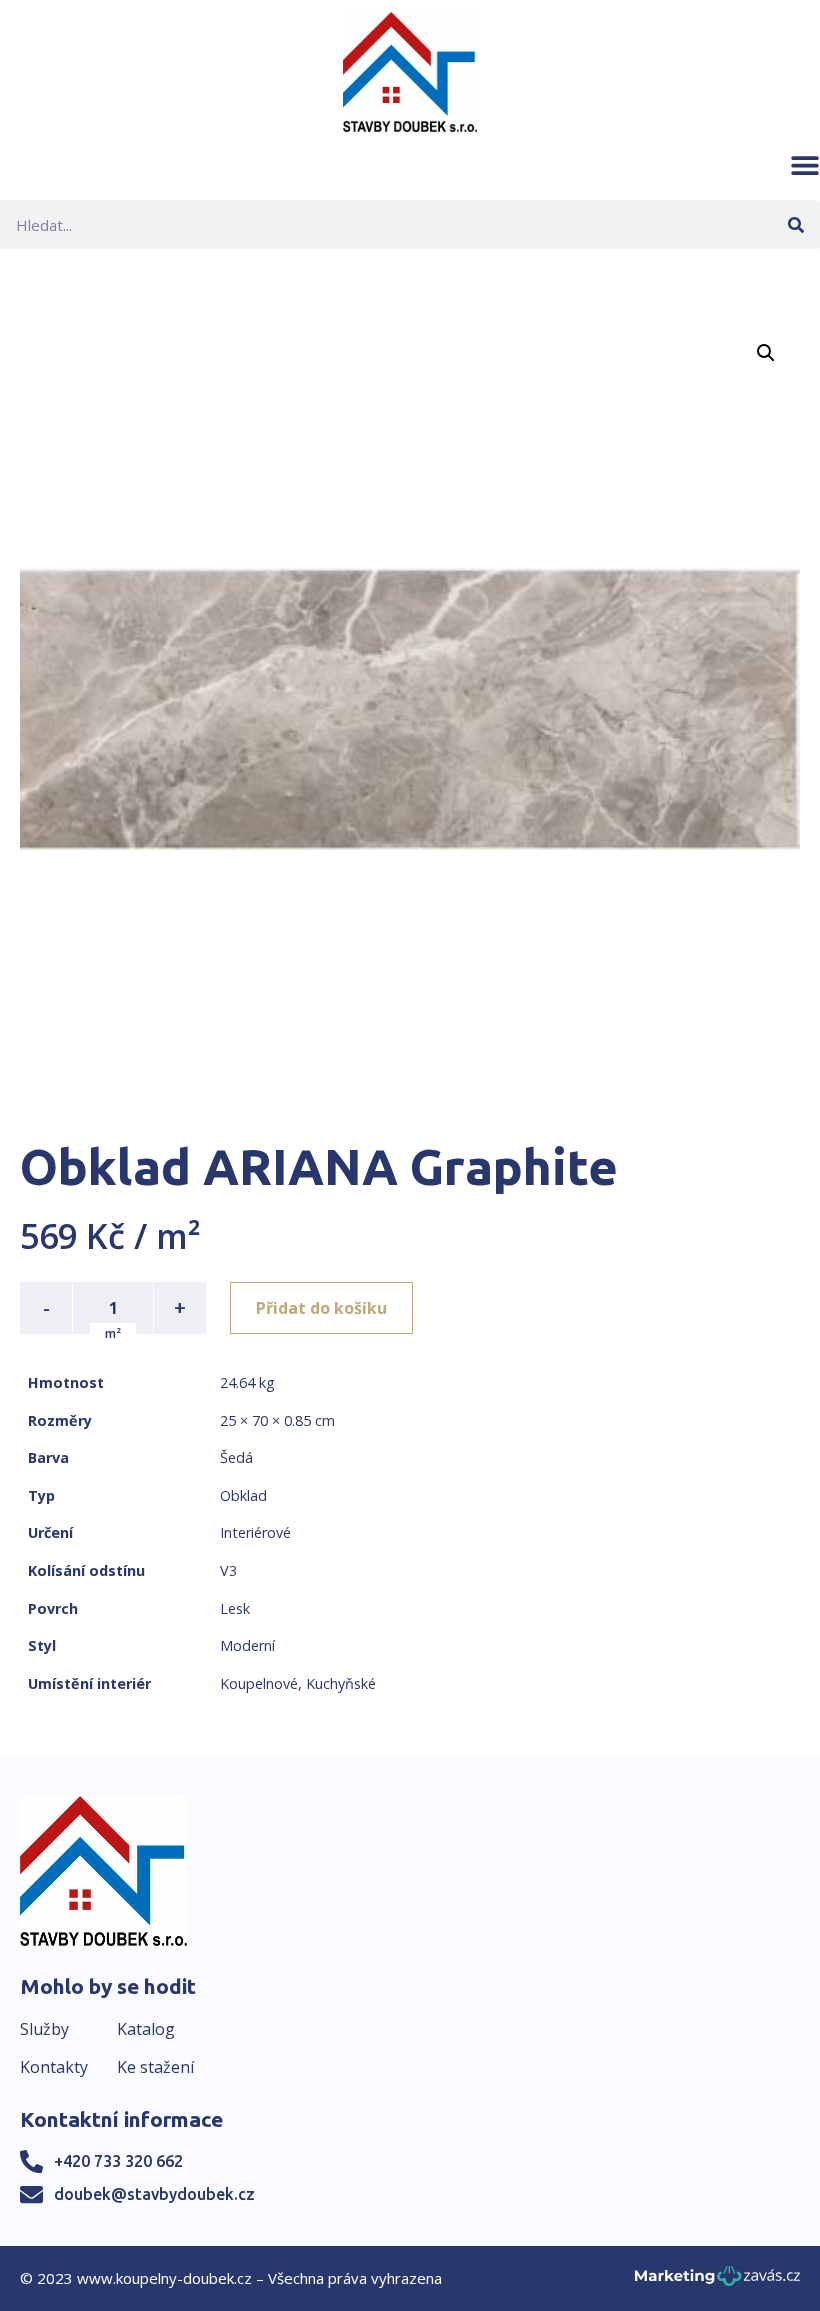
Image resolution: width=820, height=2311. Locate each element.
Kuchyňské (341, 1683)
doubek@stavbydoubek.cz (154, 2194)
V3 (228, 1570)
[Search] (795, 224)
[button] (805, 165)
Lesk (235, 1608)
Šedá (236, 1457)
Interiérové (255, 1532)
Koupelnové (259, 1683)
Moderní (247, 1645)
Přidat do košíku (321, 1308)
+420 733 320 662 (118, 2161)
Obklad (243, 1495)
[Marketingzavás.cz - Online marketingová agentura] (717, 2281)
